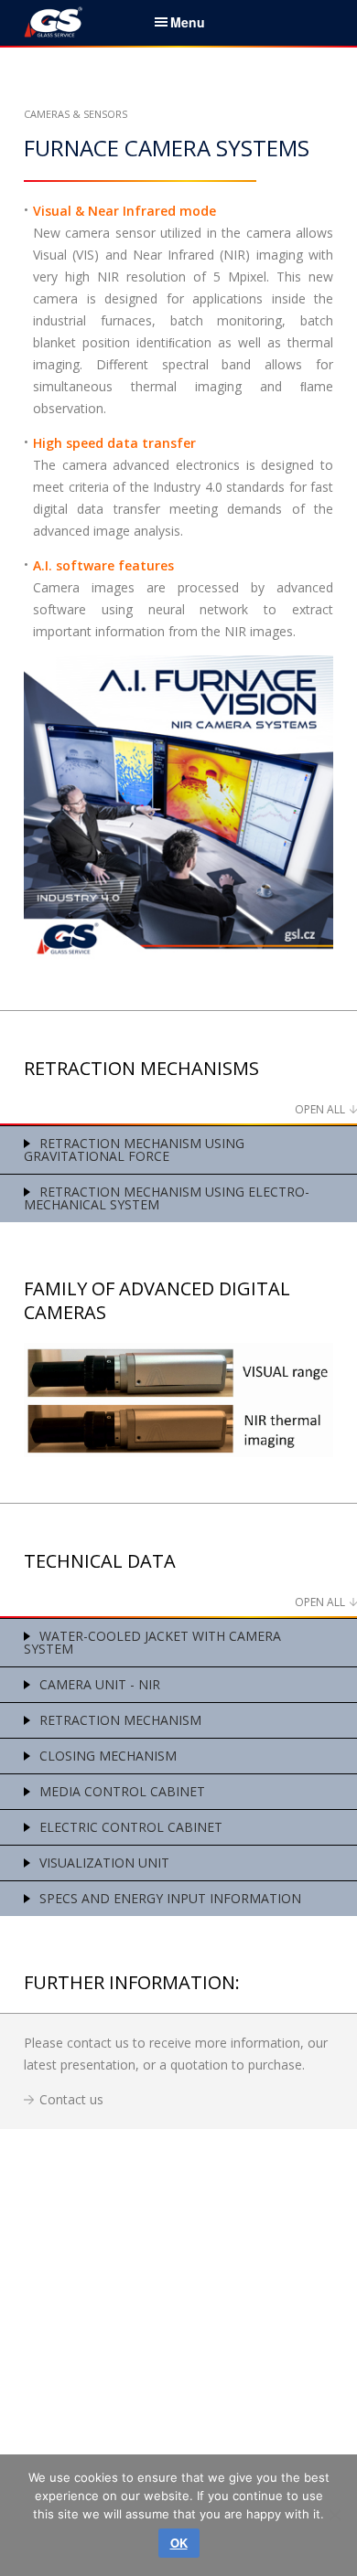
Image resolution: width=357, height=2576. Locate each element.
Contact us (71, 2099)
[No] (334, 2515)
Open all (320, 1109)
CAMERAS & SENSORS (76, 114)
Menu (188, 22)
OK (179, 2543)
